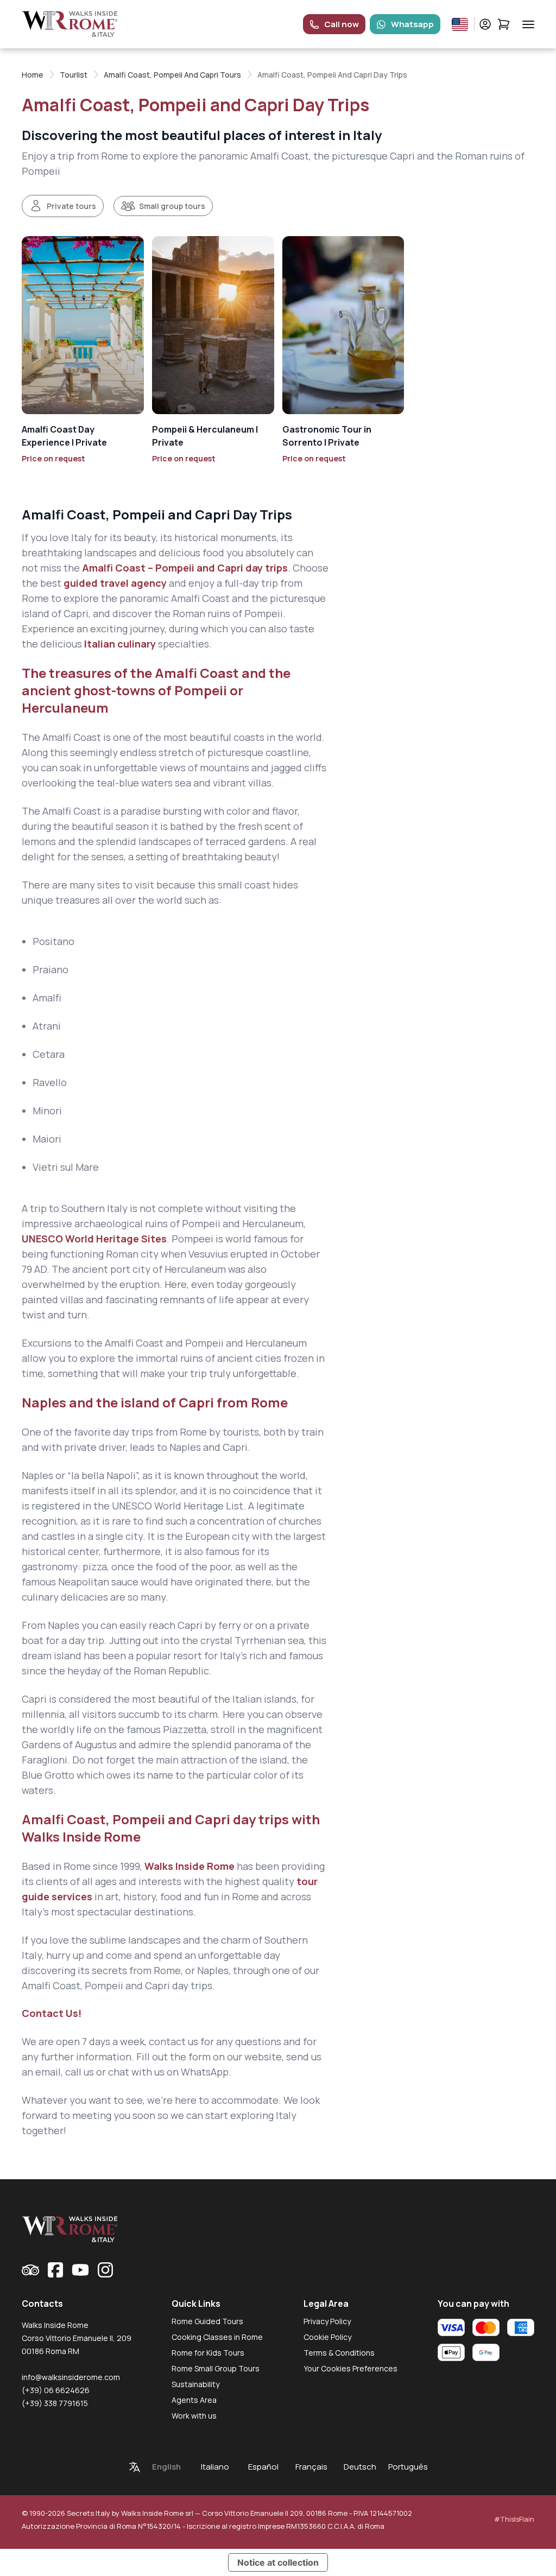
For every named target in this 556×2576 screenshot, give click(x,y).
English (166, 2467)
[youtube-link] (80, 2270)
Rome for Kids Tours (208, 2353)
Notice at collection (278, 2562)
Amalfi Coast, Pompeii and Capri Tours (172, 75)
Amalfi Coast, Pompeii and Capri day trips (117, 1985)
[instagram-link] (105, 2270)
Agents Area (194, 2400)
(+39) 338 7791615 (55, 2403)
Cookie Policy (327, 2337)
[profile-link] (485, 24)
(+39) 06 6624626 (56, 2390)
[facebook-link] (55, 2270)
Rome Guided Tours (207, 2321)
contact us (173, 2041)
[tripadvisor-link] (30, 2270)
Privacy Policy (327, 2321)
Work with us (194, 2416)
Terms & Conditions (339, 2353)
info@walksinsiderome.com (71, 2377)
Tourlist (74, 75)
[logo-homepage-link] (70, 24)
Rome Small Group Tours (216, 2368)
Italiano (215, 2467)
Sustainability (195, 2384)
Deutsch (360, 2467)
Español (263, 2467)
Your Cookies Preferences (350, 2368)
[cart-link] (504, 24)
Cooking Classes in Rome (217, 2337)
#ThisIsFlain (514, 2519)
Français (311, 2467)
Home (33, 75)
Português (408, 2467)
